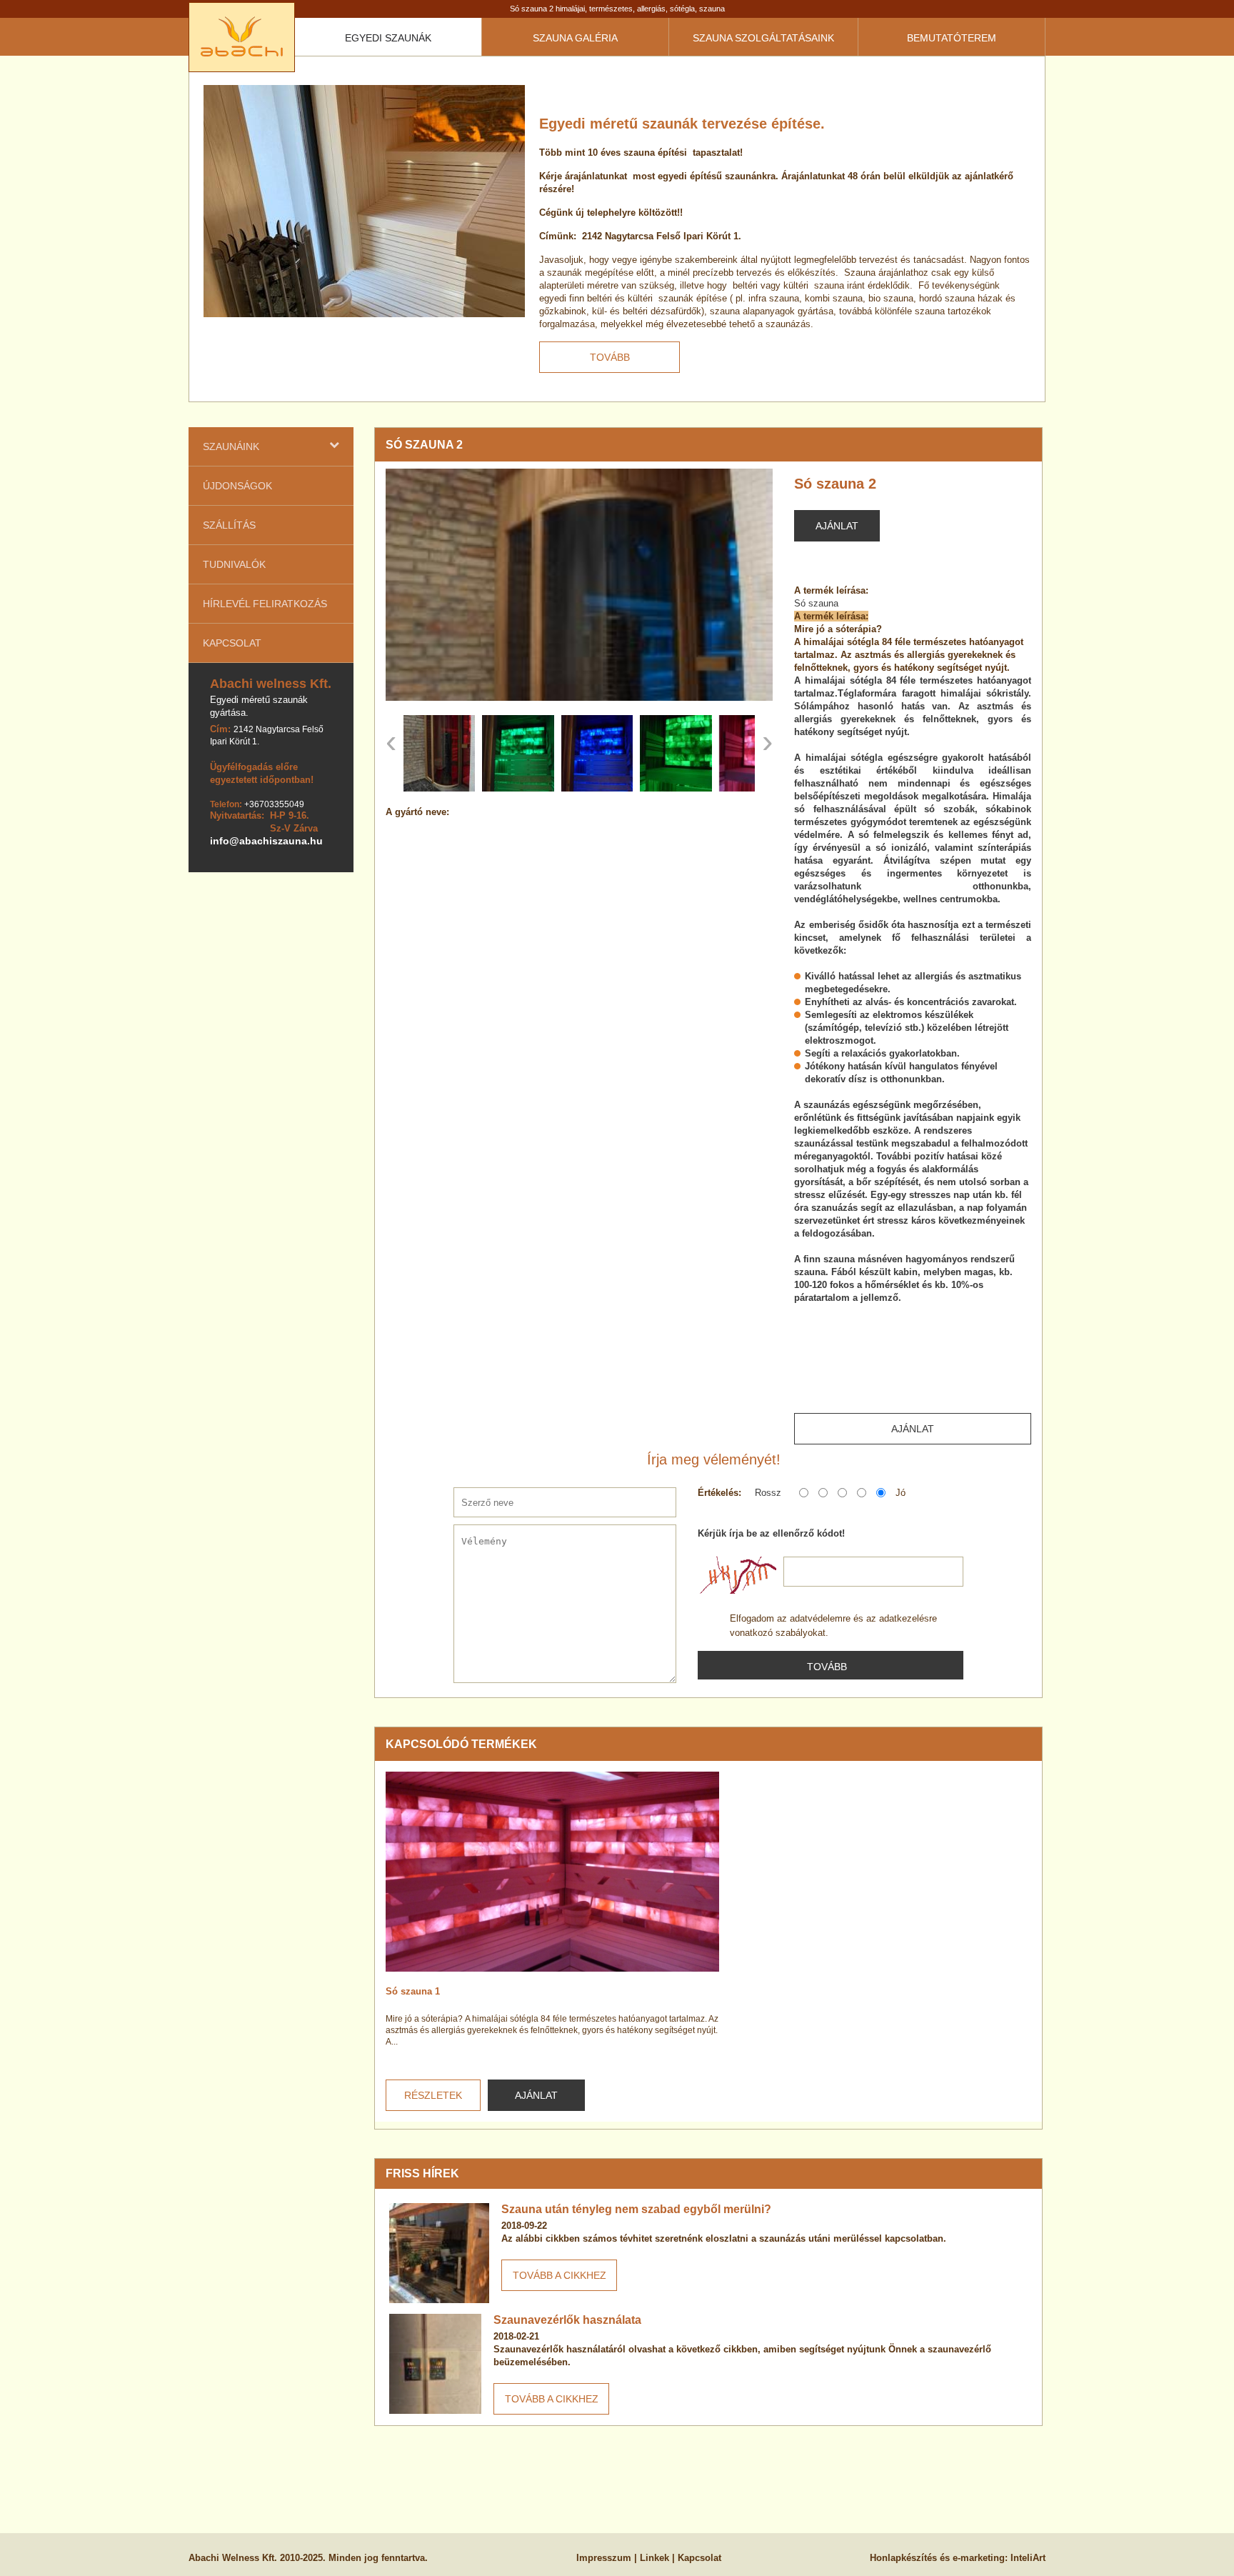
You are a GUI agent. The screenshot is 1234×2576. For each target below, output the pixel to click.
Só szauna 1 (413, 1991)
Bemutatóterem (952, 38)
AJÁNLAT (536, 2095)
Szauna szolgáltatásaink (763, 38)
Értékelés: (719, 1493)
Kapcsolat (232, 643)
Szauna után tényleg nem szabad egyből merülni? (636, 2209)
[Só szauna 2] (579, 585)
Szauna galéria (575, 38)
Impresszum (604, 2558)
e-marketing (979, 2558)
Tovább (610, 357)
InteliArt (1028, 2558)
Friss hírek (422, 2173)
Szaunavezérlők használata (567, 2320)
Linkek (654, 2558)
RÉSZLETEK (433, 2095)
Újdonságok (237, 486)
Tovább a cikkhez (560, 2275)
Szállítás (229, 525)
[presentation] (391, 742)
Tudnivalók (234, 564)
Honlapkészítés (903, 2558)
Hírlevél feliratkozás (265, 604)
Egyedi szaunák (388, 38)
